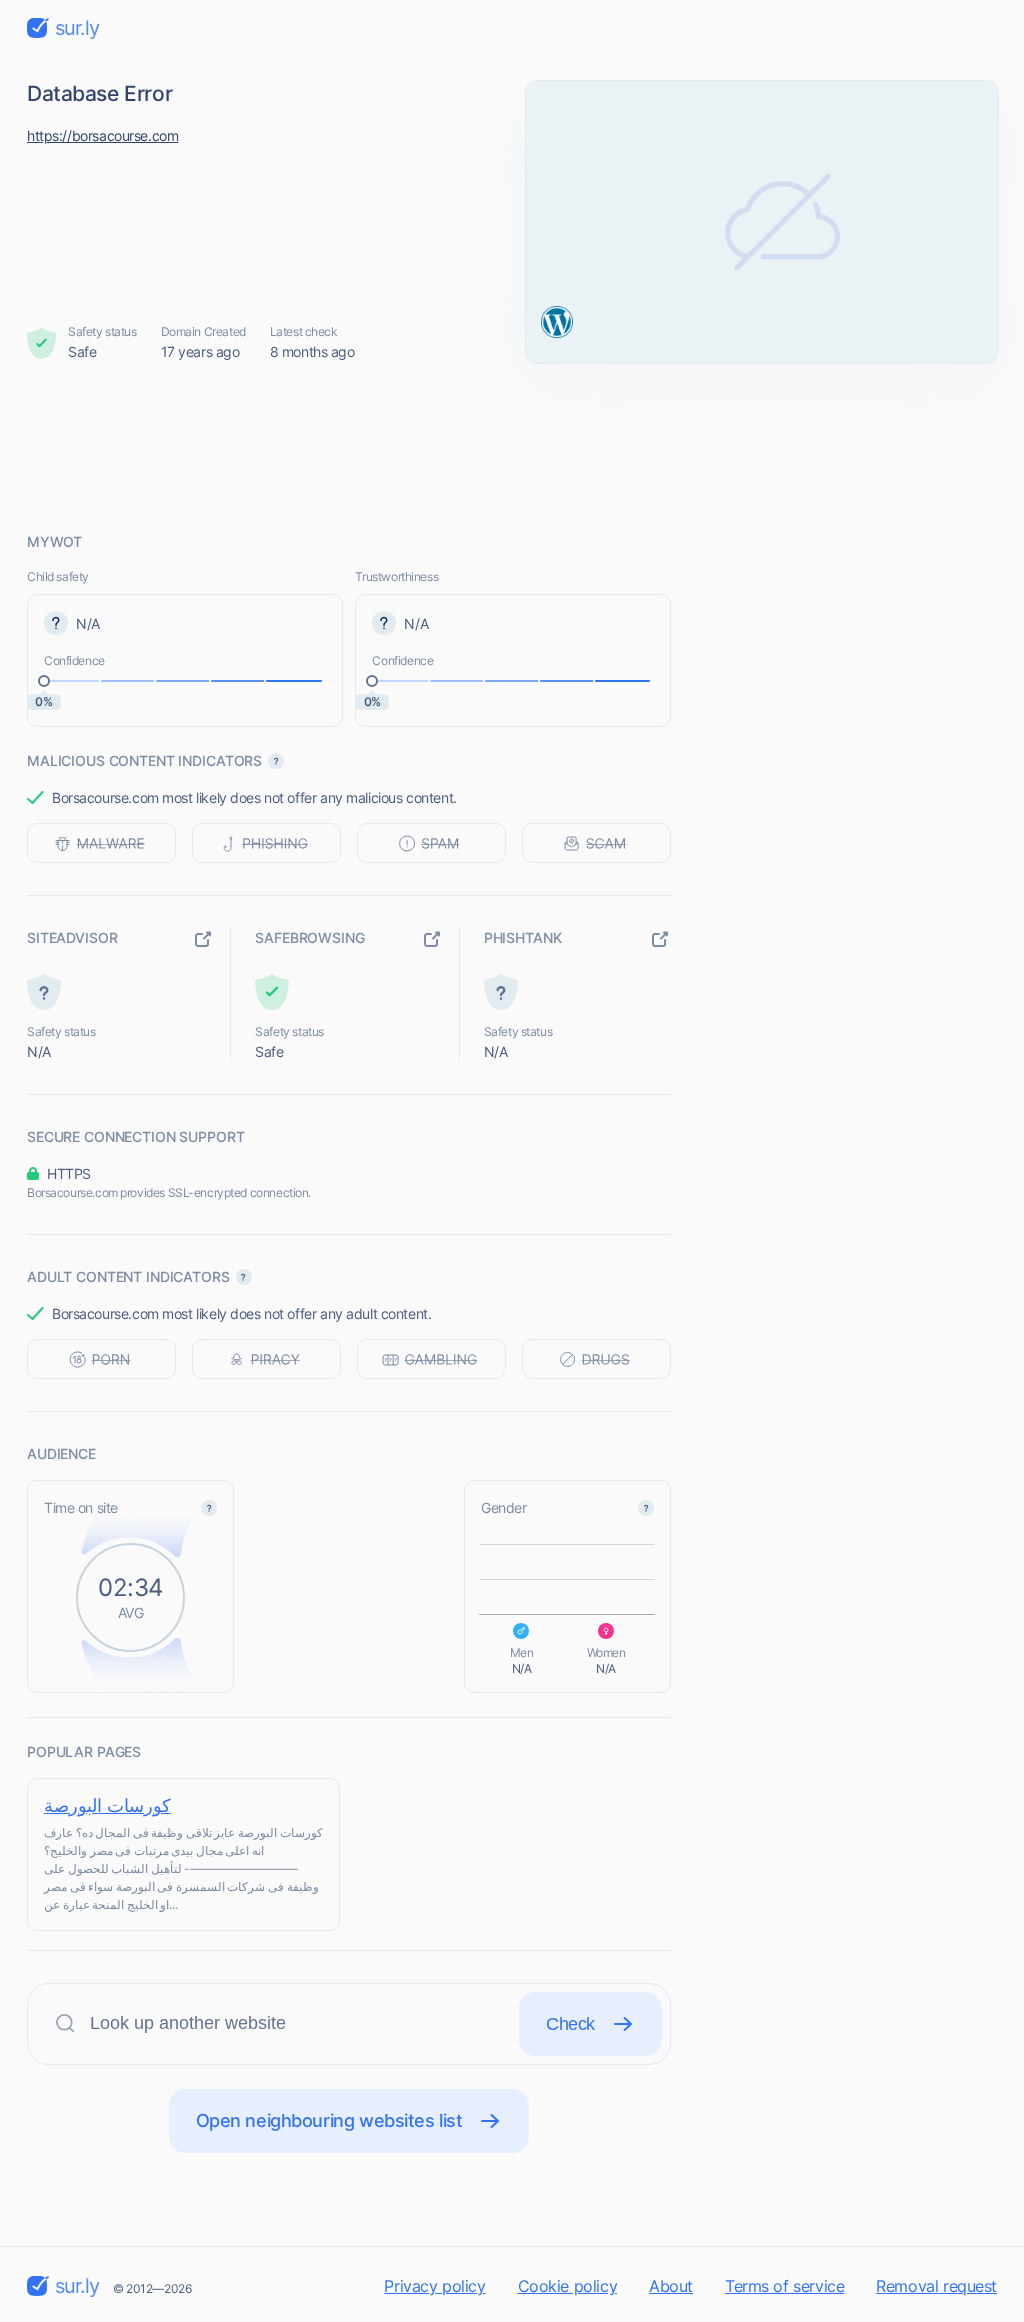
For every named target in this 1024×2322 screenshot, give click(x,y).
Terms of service (784, 2286)
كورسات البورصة (107, 1805)
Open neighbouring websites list (329, 2120)
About (671, 2286)
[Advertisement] (512, 447)
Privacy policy (434, 2286)
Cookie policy (568, 2286)
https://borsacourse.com (102, 135)
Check (570, 2024)
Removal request (936, 2286)
